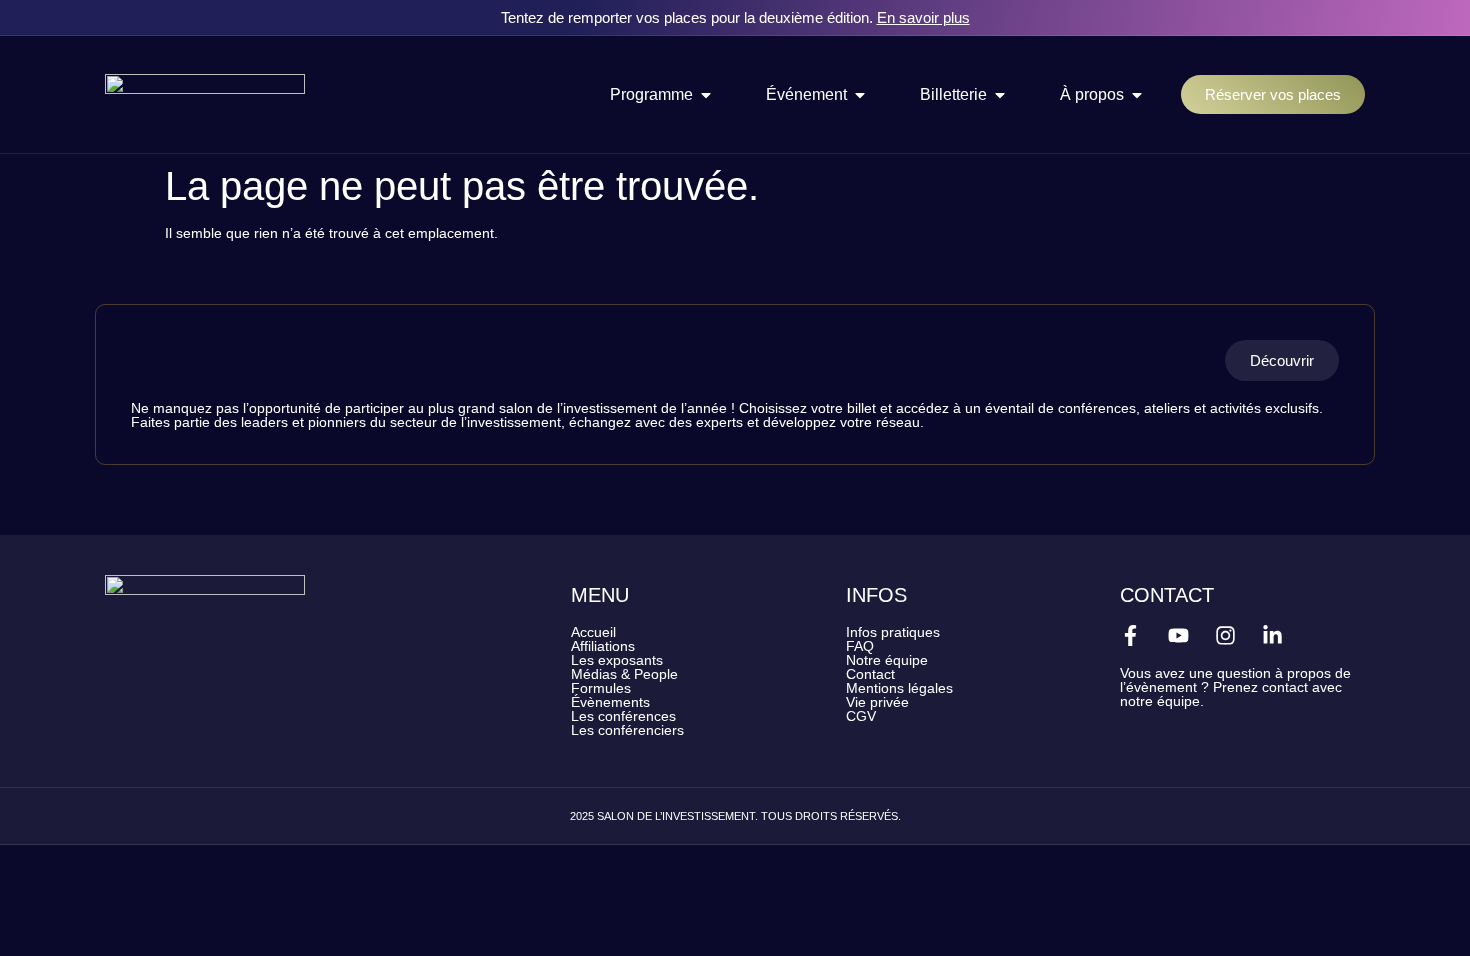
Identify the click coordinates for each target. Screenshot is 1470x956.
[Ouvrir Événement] (860, 95)
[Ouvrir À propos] (1137, 95)
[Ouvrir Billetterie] (1000, 95)
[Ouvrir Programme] (706, 95)
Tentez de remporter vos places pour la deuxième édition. (735, 17)
